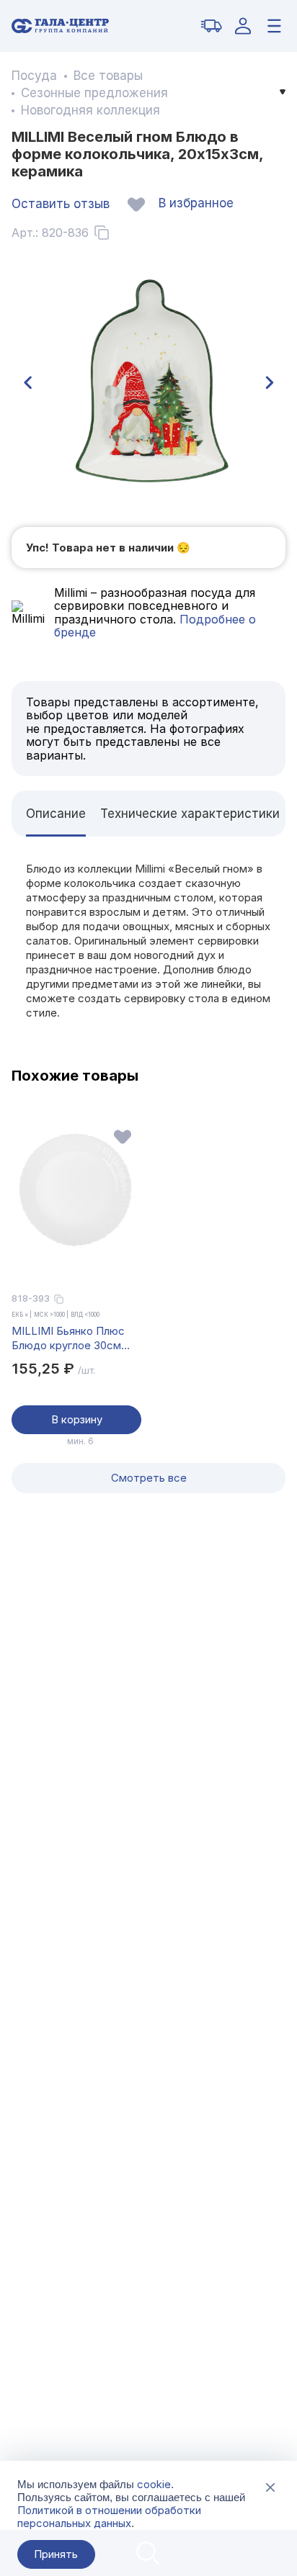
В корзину (77, 1419)
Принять (56, 2554)
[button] (27, 383)
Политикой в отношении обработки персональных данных (109, 2517)
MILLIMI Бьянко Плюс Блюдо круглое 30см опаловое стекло (68, 1338)
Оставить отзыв (61, 204)
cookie (154, 2484)
